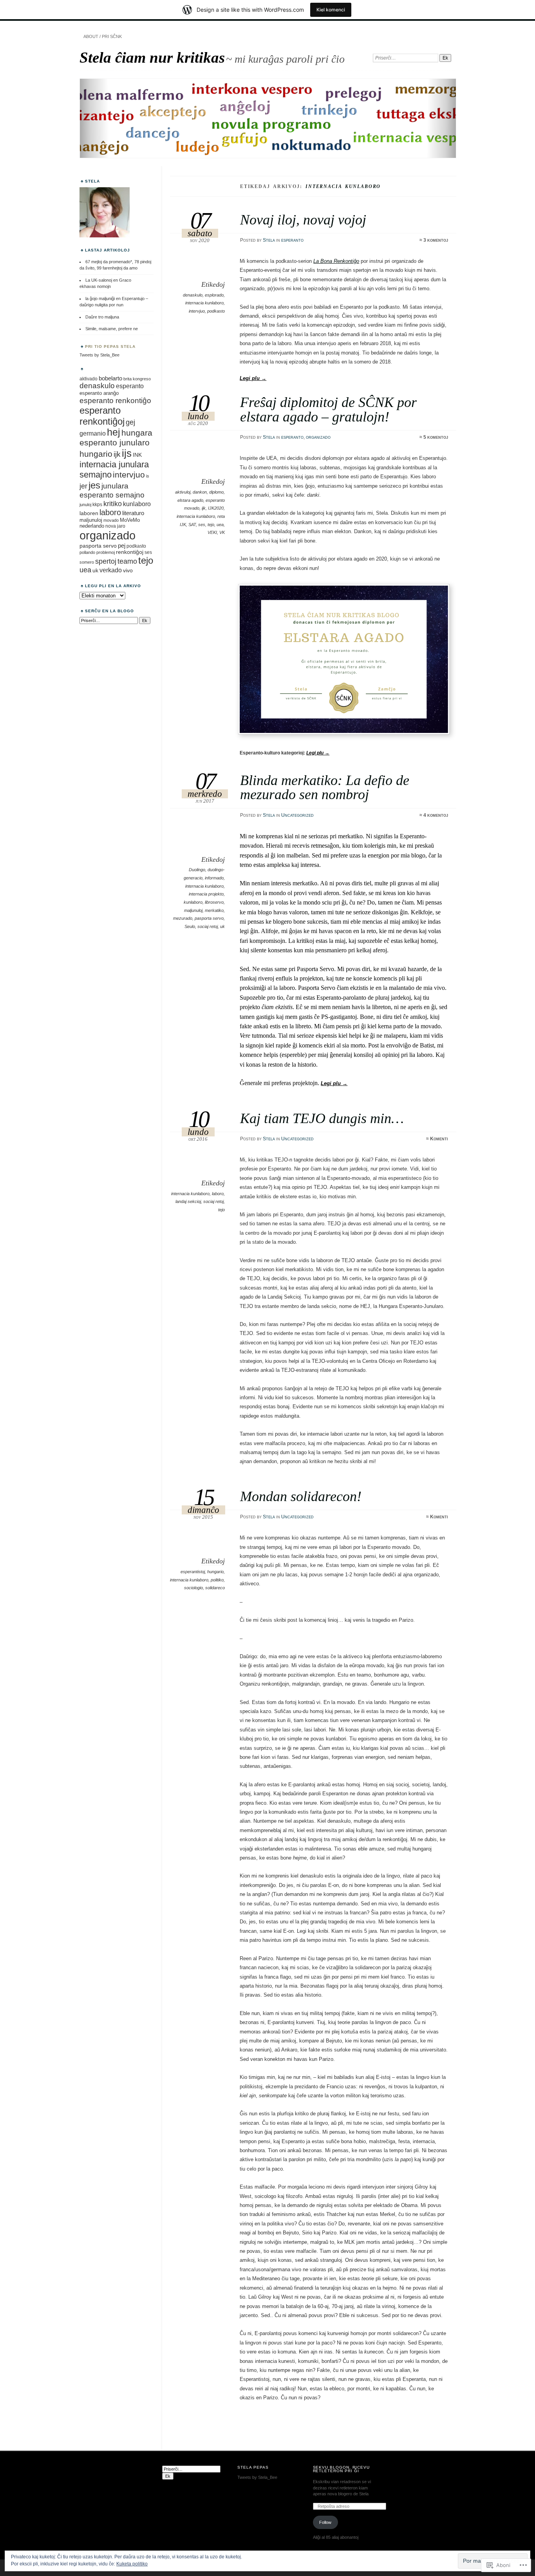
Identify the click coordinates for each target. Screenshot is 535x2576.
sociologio (193, 1588)
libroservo (214, 902)
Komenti (439, 1139)
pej (122, 545)
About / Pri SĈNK (103, 36)
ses (202, 525)
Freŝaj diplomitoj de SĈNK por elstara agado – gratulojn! (328, 409)
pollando (87, 552)
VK (222, 532)
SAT (192, 525)
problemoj (106, 552)
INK (137, 455)
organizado (318, 437)
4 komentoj (436, 815)
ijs (127, 453)
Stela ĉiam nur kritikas (152, 57)
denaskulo (193, 295)
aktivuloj (183, 492)
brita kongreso (137, 379)
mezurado (183, 918)
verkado (111, 570)
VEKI (212, 532)
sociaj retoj (208, 926)
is (148, 476)
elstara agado (190, 500)
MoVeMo (130, 520)
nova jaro (115, 526)
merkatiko (214, 910)
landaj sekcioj (188, 1201)
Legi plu (253, 378)
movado (111, 520)
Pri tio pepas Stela (110, 346)
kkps (97, 505)
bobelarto (110, 378)
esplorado (214, 295)
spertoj (106, 561)
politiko (217, 1580)
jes (94, 485)
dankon (200, 492)
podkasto (216, 311)
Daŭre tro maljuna (102, 317)
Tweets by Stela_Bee (99, 355)
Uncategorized (297, 815)
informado (214, 878)
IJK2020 (216, 508)
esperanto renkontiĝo (115, 400)
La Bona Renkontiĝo (336, 261)
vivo (128, 570)
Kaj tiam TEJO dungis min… (322, 1118)
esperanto (292, 240)
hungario (215, 1572)
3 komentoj (436, 240)
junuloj (85, 505)
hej (114, 432)
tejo (211, 525)
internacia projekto (206, 894)
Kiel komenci (331, 10)
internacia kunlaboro (204, 303)
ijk (204, 508)
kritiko (113, 504)
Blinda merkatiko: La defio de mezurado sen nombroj (325, 787)
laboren (89, 513)
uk (222, 926)
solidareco (215, 1588)
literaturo (133, 513)
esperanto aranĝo (99, 393)
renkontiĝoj (130, 552)
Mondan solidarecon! (301, 1496)
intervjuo (197, 311)
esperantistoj (193, 1572)
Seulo (190, 926)
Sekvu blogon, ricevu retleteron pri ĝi (342, 2469)
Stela (269, 240)
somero (87, 562)
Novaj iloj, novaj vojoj (303, 220)
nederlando (92, 526)
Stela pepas (253, 2467)
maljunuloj (193, 910)
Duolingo (197, 870)
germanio (93, 433)
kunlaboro (193, 902)
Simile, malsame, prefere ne (112, 329)
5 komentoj (436, 437)
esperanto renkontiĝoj (102, 416)
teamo (127, 561)
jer (83, 486)
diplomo (216, 492)
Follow (325, 2522)
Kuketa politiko (132, 2564)
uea (220, 525)
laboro (218, 1194)
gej (130, 422)
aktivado (89, 379)
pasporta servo (209, 918)
